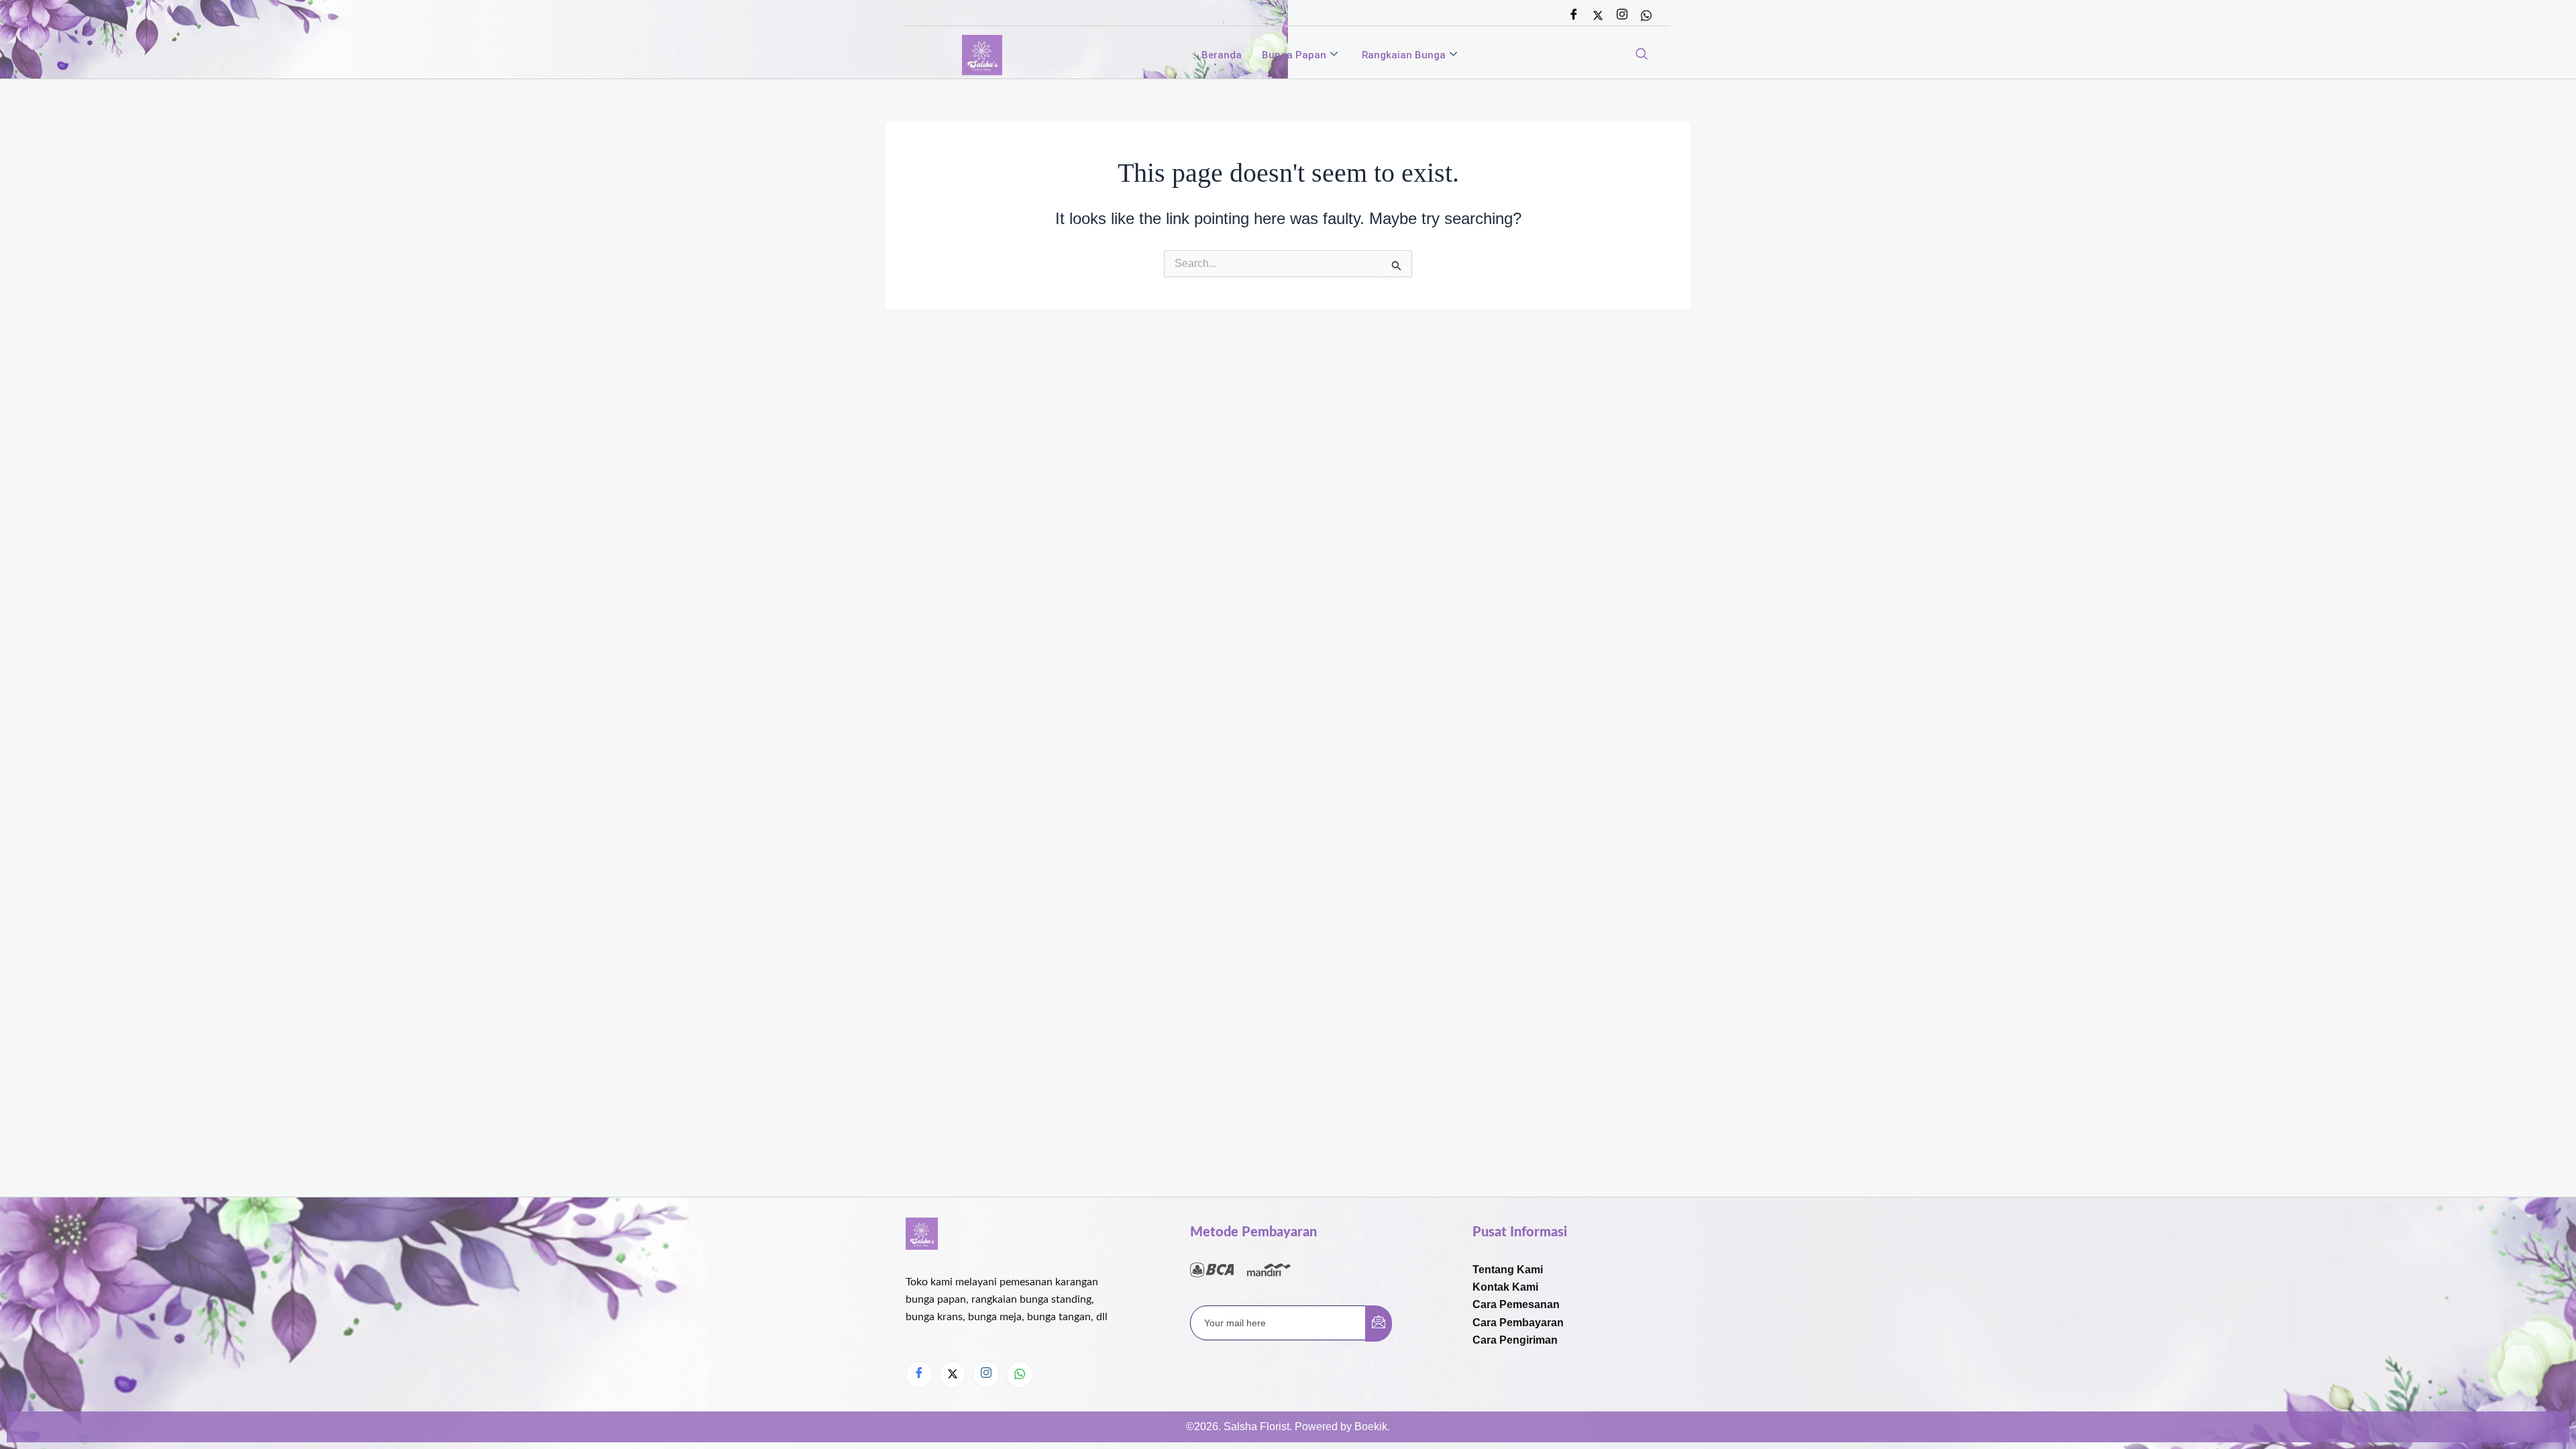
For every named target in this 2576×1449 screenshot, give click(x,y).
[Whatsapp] (1646, 15)
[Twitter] (1598, 15)
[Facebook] (1574, 15)
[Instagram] (1622, 15)
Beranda (1222, 55)
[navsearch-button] (1642, 55)
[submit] (1379, 1324)
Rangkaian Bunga (1404, 55)
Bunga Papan (1294, 55)
